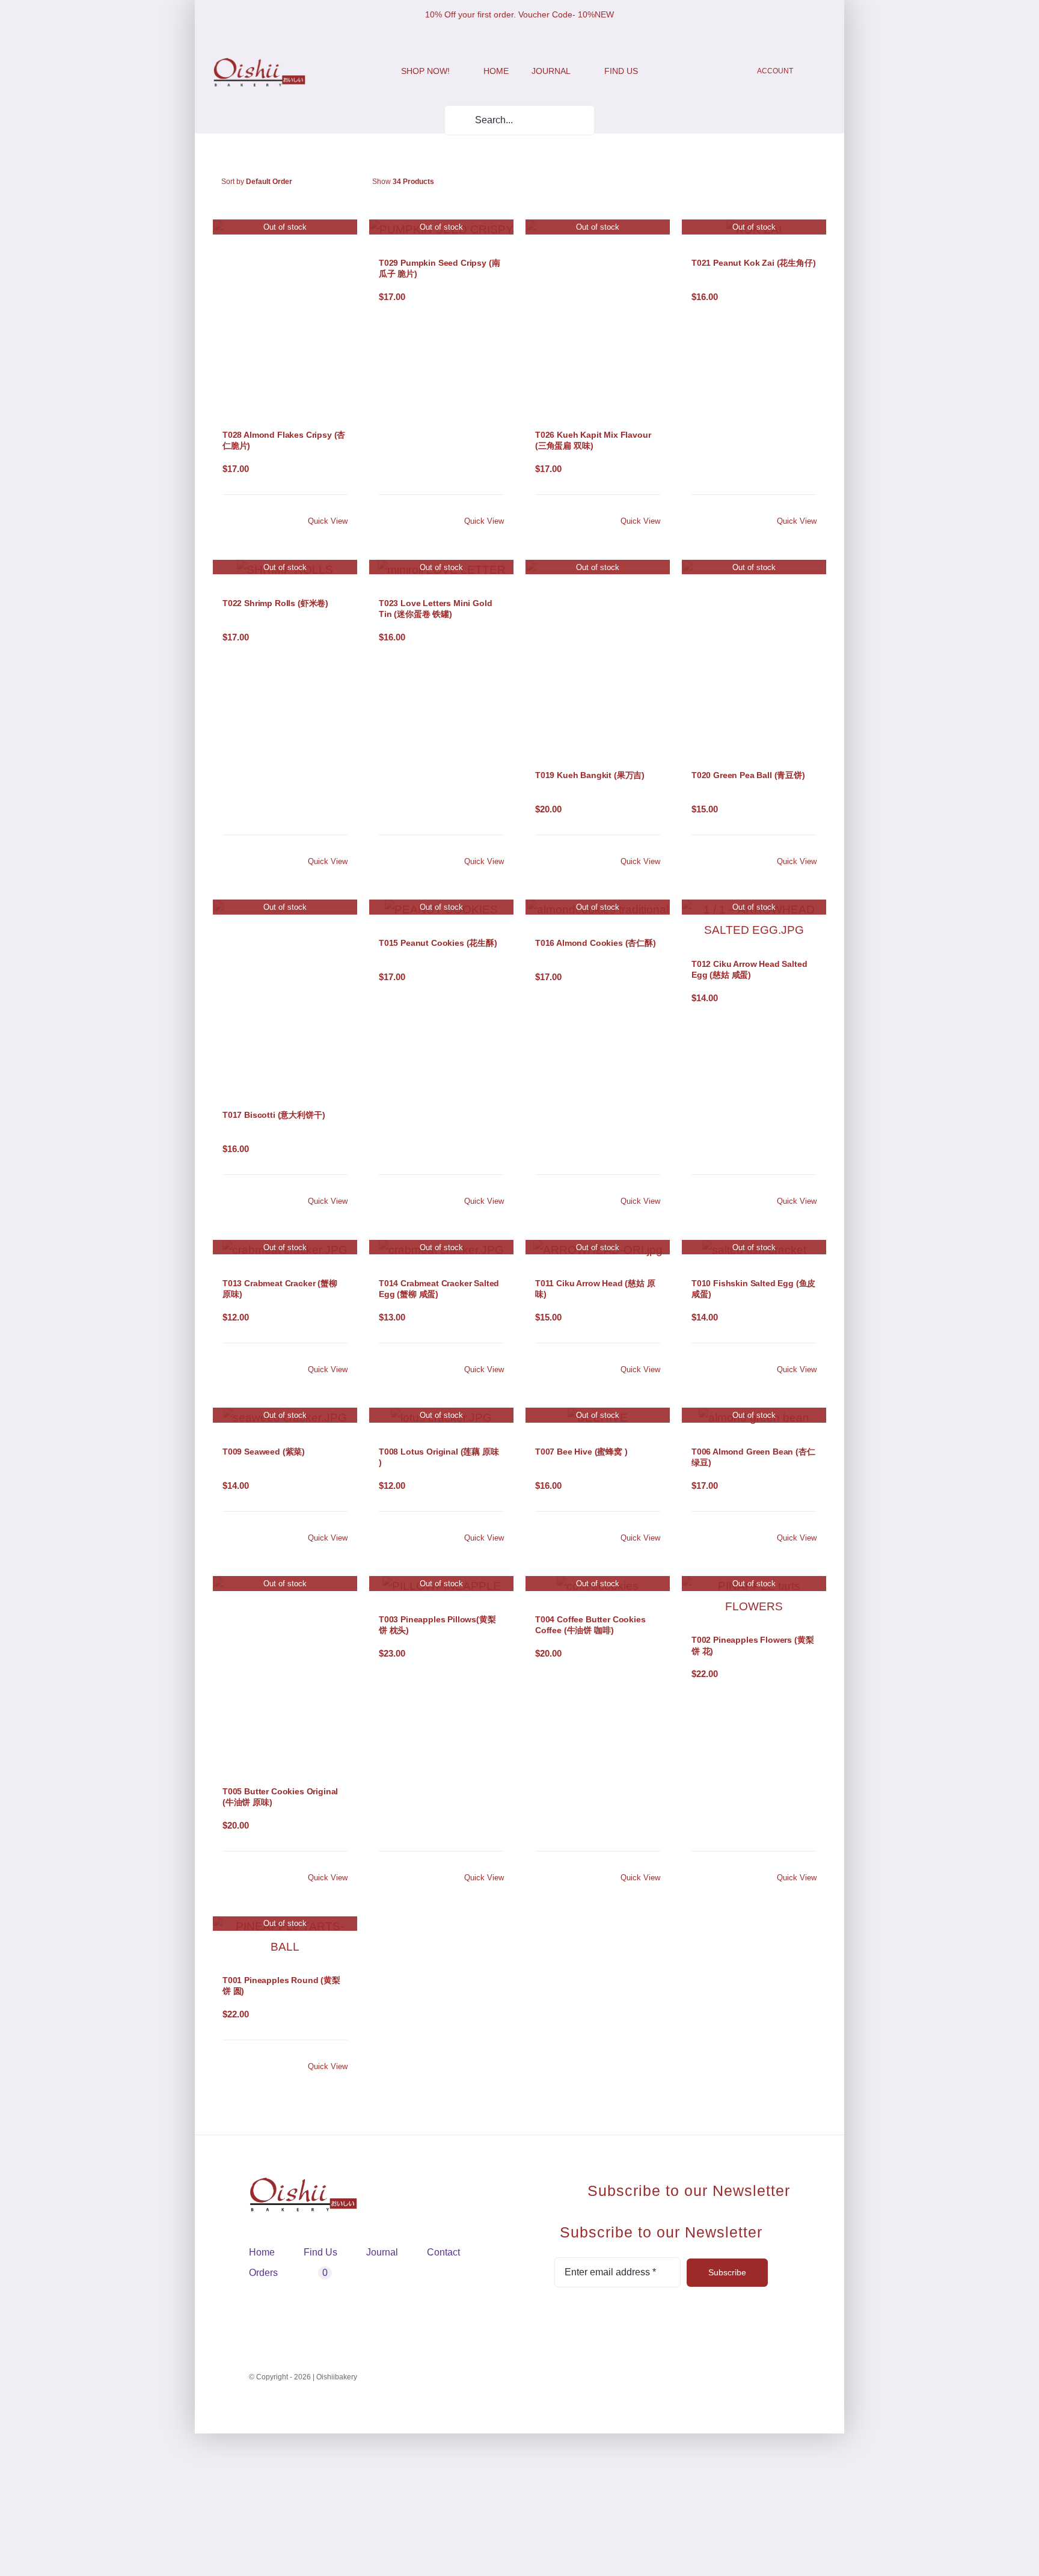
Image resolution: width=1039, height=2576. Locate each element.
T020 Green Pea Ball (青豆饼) (748, 775)
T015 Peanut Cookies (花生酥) (438, 943)
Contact (443, 2252)
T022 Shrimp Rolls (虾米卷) (275, 603)
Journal (382, 2252)
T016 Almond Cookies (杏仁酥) (596, 943)
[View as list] (514, 182)
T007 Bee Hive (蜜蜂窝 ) (581, 1452)
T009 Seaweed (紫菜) (264, 1452)
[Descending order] (348, 182)
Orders (263, 2273)
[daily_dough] (259, 63)
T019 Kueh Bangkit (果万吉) (590, 775)
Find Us (320, 2252)
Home (262, 2252)
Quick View (328, 521)
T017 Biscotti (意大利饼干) (274, 1115)
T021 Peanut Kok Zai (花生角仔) (754, 263)
